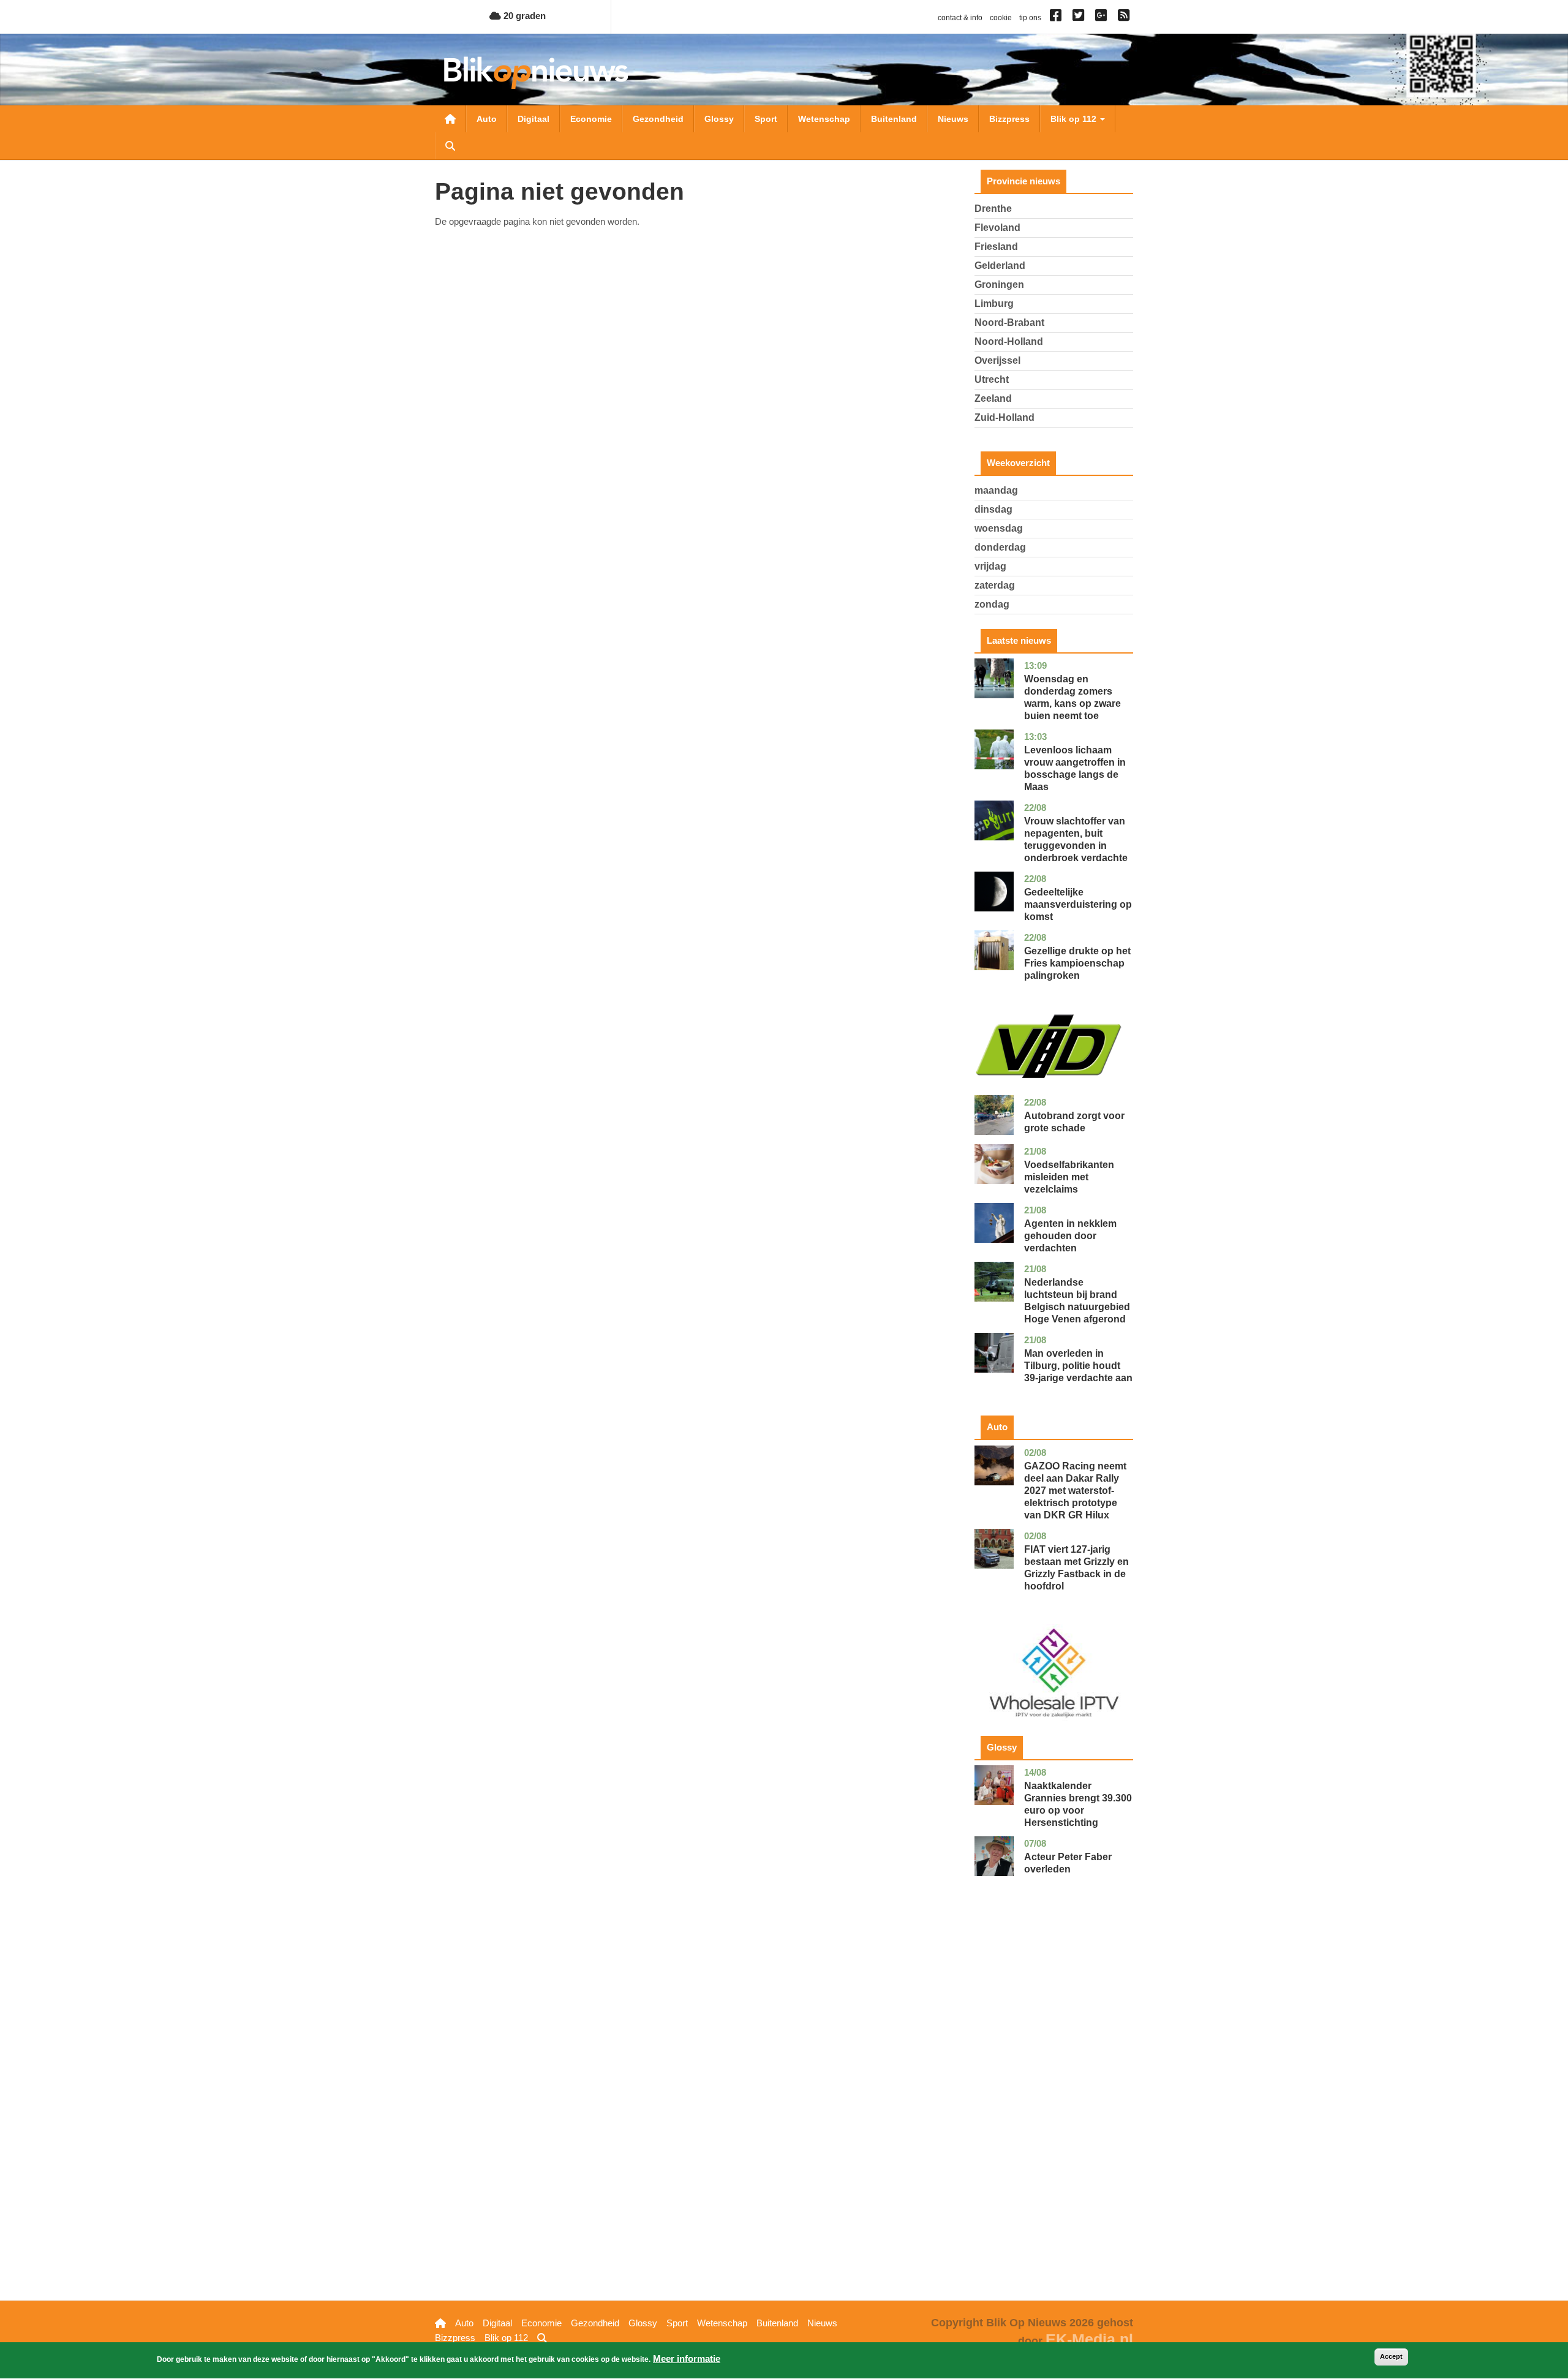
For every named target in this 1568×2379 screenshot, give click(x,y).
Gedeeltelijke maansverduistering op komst (1078, 904)
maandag (996, 490)
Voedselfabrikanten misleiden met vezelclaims (1069, 1177)
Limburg (994, 304)
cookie (1001, 18)
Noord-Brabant (1009, 322)
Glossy (719, 119)
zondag (992, 604)
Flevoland (997, 228)
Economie (591, 119)
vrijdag (990, 566)
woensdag (999, 528)
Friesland (996, 247)
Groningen (999, 285)
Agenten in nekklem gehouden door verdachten (1070, 1236)
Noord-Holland (1009, 341)
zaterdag (995, 585)
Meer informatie (687, 2358)
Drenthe (993, 209)
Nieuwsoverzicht (450, 119)
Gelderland (1000, 266)
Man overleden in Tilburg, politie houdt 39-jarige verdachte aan (1078, 1366)
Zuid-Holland (1005, 417)
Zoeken (450, 146)
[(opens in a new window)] (1057, 18)
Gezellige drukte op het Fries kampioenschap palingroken (1077, 963)
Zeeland (993, 398)
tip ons (1030, 18)
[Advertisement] (1054, 2108)
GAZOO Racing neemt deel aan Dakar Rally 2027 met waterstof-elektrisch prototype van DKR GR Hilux (1075, 1491)
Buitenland (894, 119)
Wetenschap (824, 119)
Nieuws (953, 119)
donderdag (1000, 547)
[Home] (536, 73)
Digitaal (533, 119)
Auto (487, 119)
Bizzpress (1009, 119)
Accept (1391, 2356)
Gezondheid (658, 119)
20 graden (523, 16)
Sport (766, 119)
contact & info (960, 18)
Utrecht (992, 379)
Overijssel (997, 360)
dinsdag (993, 509)
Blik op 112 (1075, 119)
